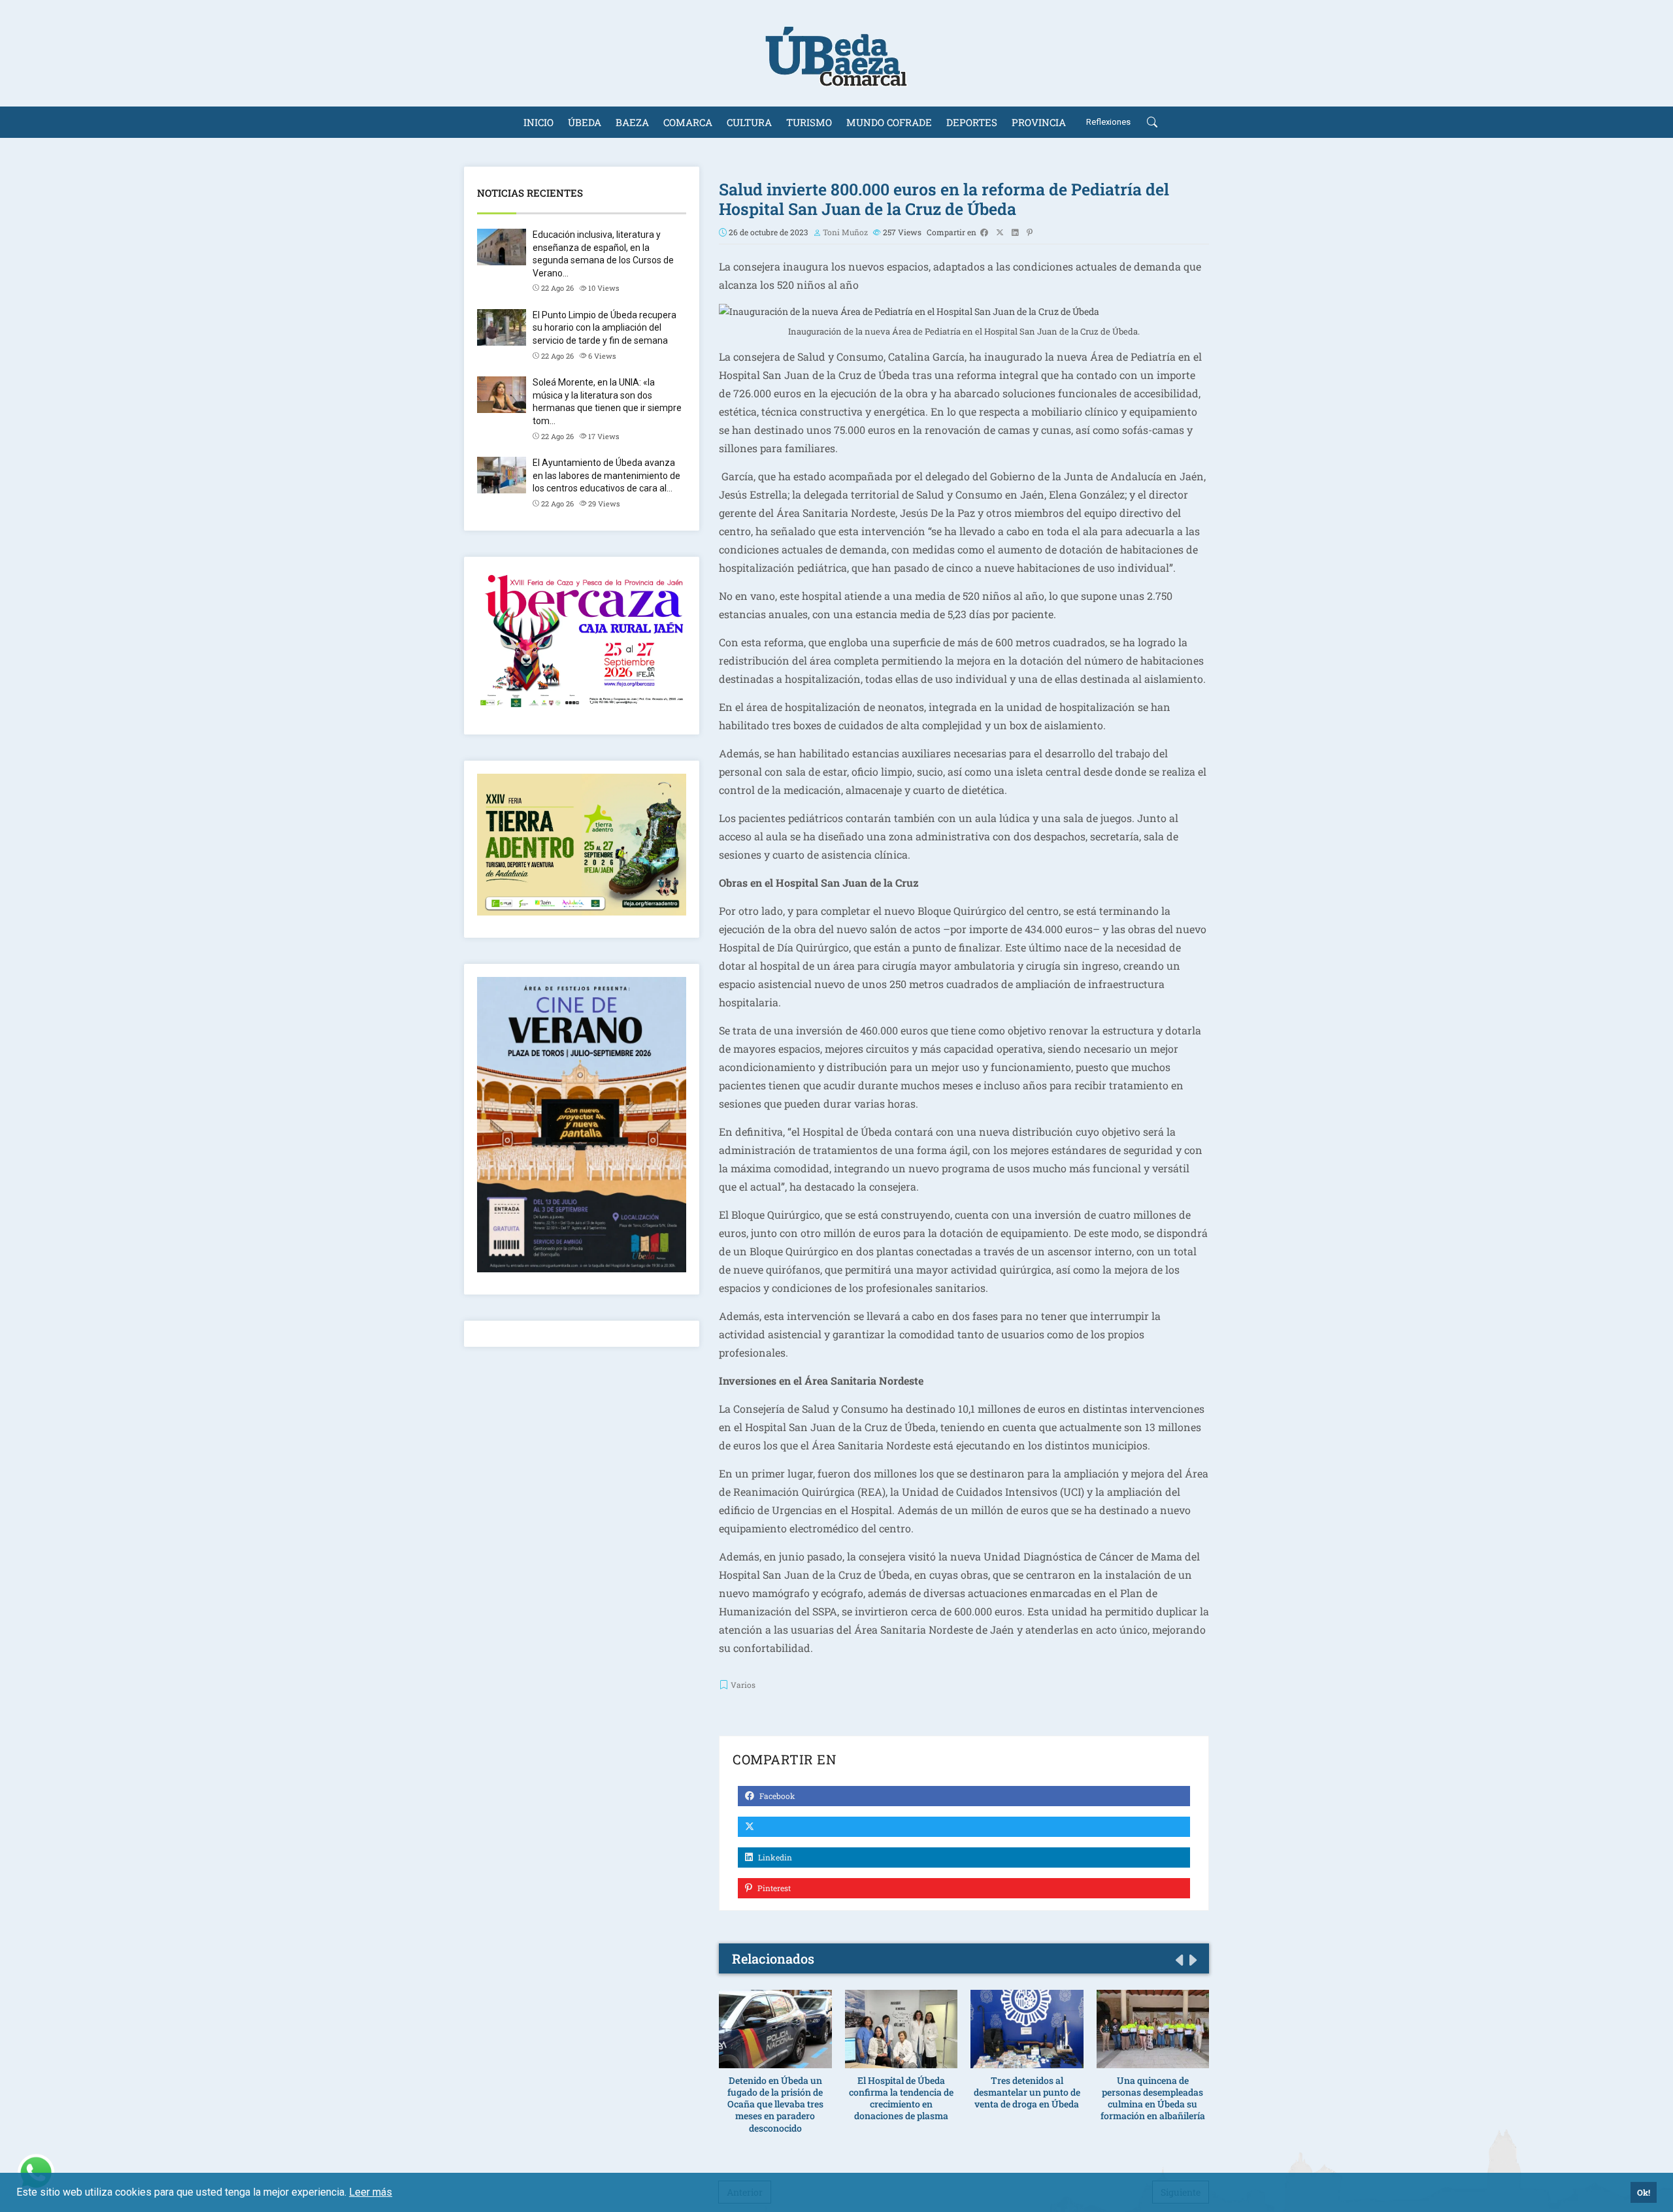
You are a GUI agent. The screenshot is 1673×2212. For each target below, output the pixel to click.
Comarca (688, 122)
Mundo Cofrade (889, 122)
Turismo (809, 122)
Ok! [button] (1644, 2192)
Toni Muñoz (845, 232)
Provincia (1039, 122)
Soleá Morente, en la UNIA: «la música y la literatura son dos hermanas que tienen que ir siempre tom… (607, 402)
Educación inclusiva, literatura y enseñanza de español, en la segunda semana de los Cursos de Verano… (603, 254)
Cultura (749, 122)
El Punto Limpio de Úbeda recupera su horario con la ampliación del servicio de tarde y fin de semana (605, 328)
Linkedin (774, 1857)
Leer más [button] (371, 2192)
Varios (743, 1685)
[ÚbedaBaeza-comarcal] (836, 53)
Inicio (538, 122)
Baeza (632, 122)
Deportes (972, 122)
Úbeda (585, 122)
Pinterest (773, 1888)
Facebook (776, 1796)
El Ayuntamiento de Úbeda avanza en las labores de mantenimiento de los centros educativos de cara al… (606, 475)
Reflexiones (1108, 122)
